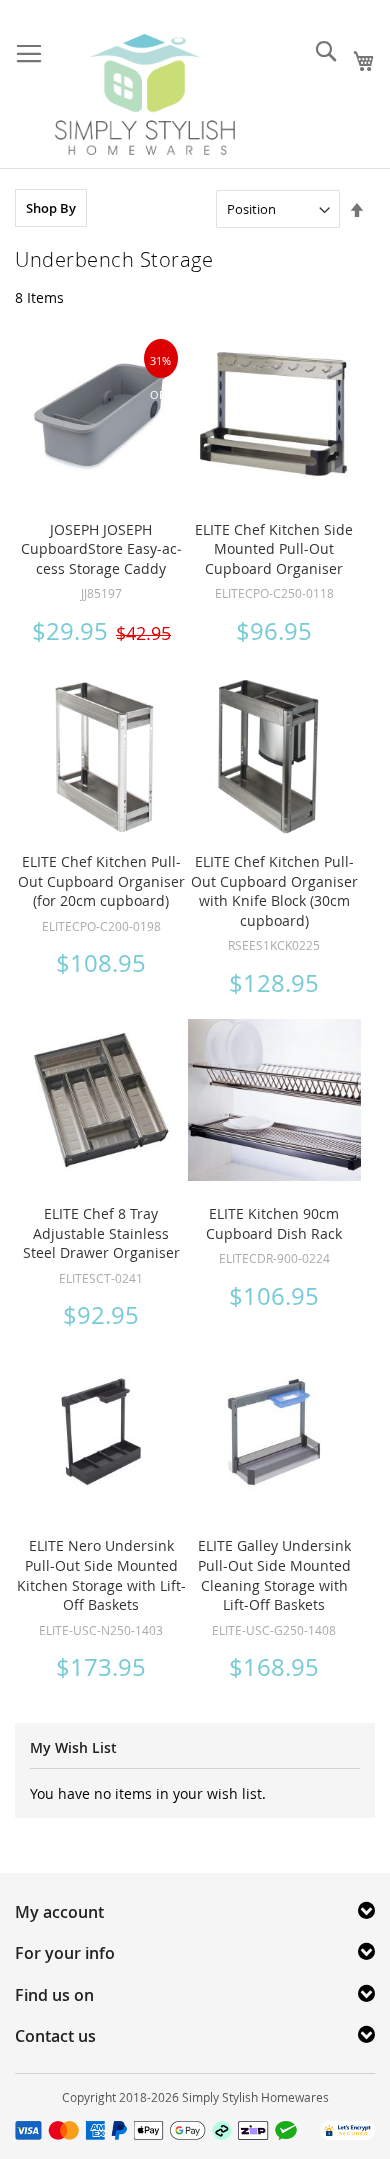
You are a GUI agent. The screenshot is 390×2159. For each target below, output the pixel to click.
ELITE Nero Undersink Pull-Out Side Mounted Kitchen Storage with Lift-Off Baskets (101, 1575)
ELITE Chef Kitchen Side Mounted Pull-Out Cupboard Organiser (274, 549)
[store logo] (145, 94)
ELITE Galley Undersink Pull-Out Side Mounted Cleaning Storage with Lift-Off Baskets (274, 1575)
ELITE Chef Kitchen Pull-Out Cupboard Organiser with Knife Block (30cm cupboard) (274, 891)
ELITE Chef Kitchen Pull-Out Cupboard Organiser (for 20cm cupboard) (101, 881)
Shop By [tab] (51, 208)
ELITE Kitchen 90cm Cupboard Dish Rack (274, 1223)
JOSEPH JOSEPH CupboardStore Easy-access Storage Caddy (101, 549)
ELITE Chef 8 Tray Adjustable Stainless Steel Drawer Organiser (101, 1233)
